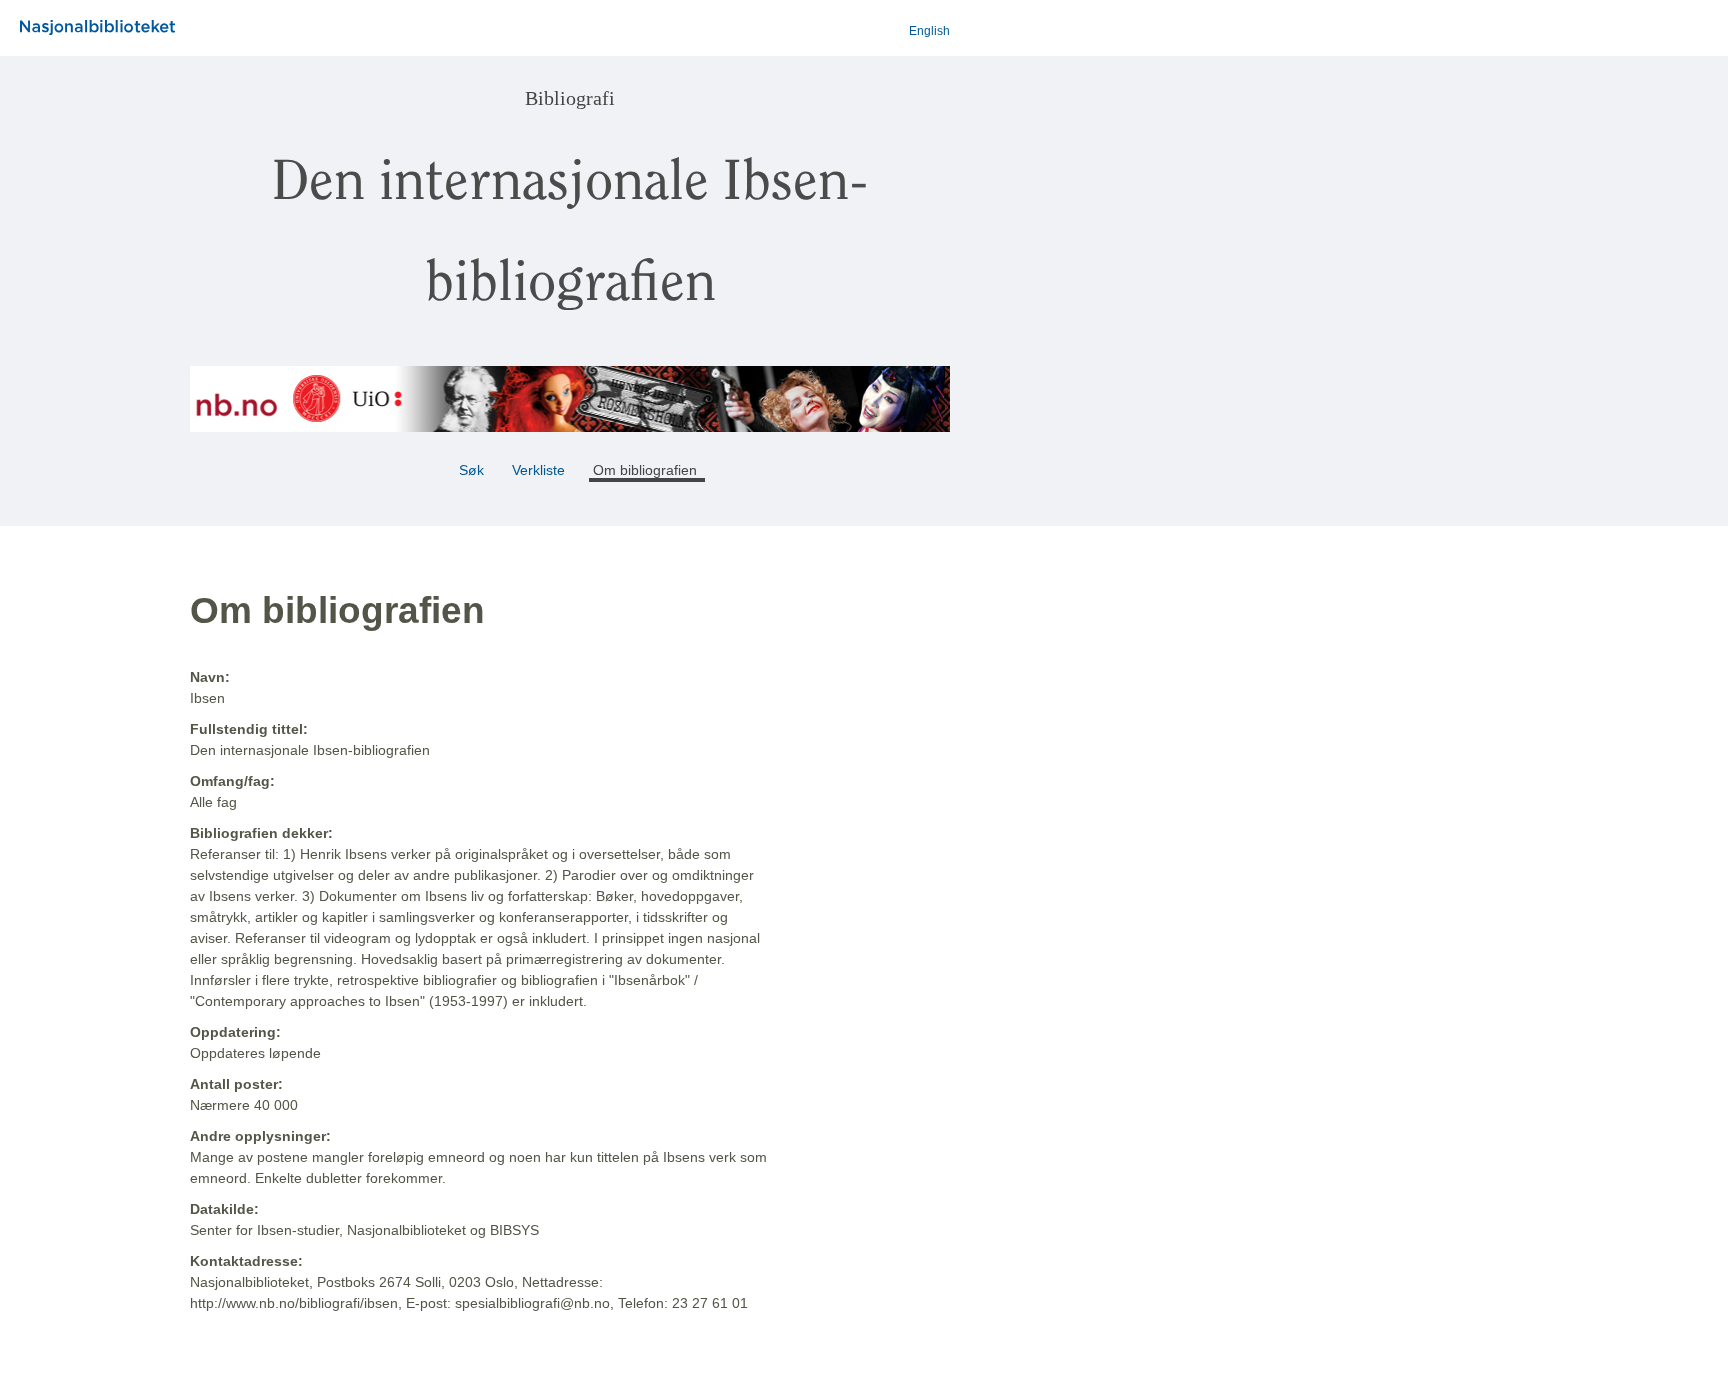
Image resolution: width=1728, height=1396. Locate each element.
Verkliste (538, 470)
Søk (471, 470)
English (929, 31)
